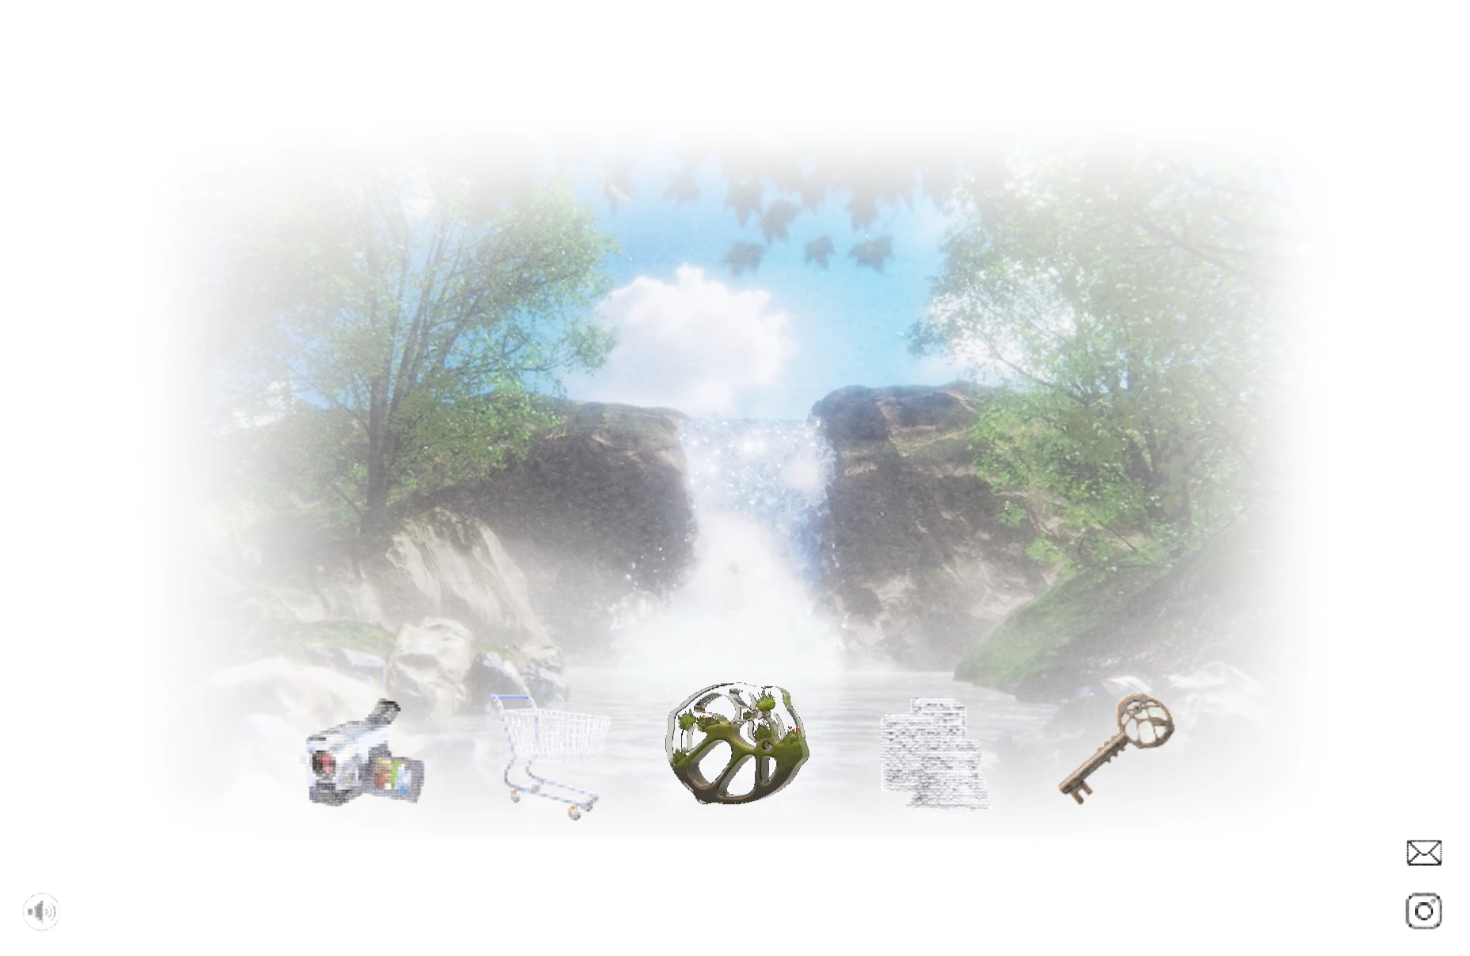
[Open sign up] (1424, 859)
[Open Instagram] (1424, 917)
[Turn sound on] (42, 916)
